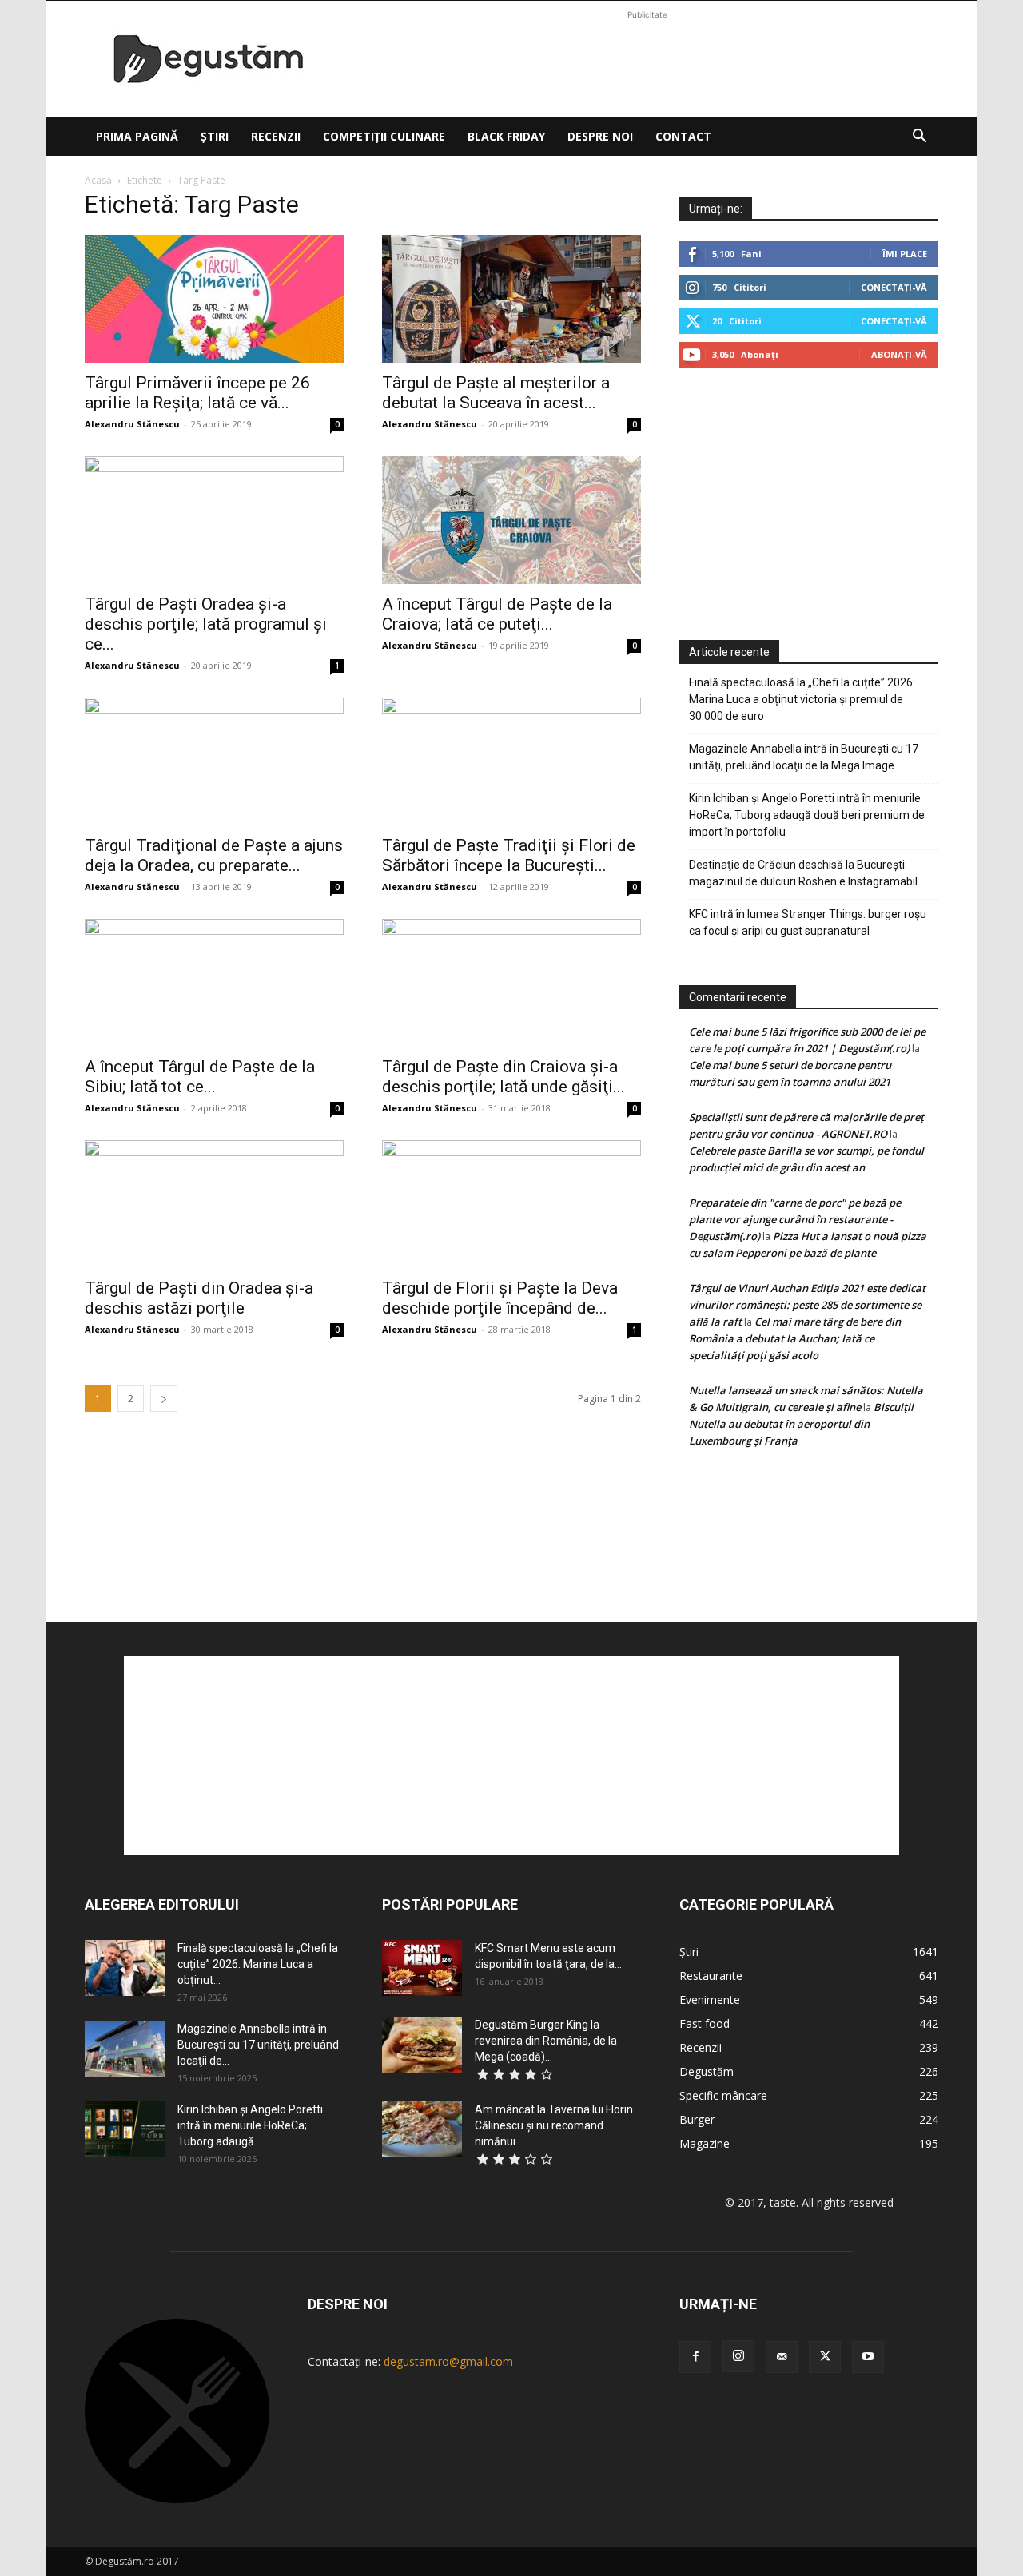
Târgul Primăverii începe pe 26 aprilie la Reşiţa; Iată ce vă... (197, 393)
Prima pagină (137, 136)
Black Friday (506, 136)
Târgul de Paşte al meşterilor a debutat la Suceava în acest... (496, 393)
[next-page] (164, 1399)
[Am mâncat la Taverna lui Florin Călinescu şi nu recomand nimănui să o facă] (422, 2129)
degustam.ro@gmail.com (448, 2361)
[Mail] (782, 2357)
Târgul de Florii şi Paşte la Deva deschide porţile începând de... (500, 1298)
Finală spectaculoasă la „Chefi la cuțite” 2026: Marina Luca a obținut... (258, 1964)
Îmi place (905, 254)
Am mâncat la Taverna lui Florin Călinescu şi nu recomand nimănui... (554, 2125)
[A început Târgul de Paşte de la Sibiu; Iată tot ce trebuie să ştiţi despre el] (214, 983)
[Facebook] (695, 2357)
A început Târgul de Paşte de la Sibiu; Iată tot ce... (200, 1077)
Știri (215, 136)
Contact (683, 136)
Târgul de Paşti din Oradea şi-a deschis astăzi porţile (199, 1298)
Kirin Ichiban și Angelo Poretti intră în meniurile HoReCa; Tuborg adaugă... (250, 2125)
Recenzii (276, 136)
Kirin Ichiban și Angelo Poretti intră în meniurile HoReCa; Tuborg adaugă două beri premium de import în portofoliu (807, 815)
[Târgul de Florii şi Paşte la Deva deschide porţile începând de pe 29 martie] (511, 1204)
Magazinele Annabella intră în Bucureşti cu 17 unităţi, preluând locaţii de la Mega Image (804, 757)
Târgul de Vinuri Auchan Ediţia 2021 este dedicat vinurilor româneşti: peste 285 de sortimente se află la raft (807, 1305)
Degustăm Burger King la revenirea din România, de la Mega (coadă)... (546, 2041)
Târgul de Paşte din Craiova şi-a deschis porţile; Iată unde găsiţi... (504, 1077)
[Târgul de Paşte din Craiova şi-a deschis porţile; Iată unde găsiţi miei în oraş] (511, 983)
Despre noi (600, 136)
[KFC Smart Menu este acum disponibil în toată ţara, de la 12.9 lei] (422, 1968)
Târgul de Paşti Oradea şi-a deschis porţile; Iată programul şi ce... (206, 624)
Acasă (98, 180)
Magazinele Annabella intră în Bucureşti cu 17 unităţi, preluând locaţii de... (258, 2045)
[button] (919, 138)
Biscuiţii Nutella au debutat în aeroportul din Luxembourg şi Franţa (801, 1424)
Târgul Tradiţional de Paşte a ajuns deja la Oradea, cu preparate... (214, 855)
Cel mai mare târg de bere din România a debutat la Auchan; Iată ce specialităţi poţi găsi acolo (795, 1338)
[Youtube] (868, 2357)
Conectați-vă (894, 287)
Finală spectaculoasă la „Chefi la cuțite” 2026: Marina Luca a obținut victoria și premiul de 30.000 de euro (802, 699)
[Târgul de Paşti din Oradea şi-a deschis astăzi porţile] (214, 1204)
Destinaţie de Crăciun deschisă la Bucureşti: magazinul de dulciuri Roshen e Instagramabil (803, 873)
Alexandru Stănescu (132, 424)
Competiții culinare (384, 136)
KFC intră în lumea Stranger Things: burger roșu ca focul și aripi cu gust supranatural (808, 922)
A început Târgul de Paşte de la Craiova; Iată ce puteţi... (497, 614)
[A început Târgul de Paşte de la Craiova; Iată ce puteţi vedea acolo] (511, 520)
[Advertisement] (647, 59)
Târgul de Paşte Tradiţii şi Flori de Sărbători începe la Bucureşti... (509, 855)
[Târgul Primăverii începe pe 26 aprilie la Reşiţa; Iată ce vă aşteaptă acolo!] (214, 299)
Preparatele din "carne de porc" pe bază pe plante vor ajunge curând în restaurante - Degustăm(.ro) (795, 1219)
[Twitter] (825, 2357)
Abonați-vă (899, 354)
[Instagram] (738, 2356)
